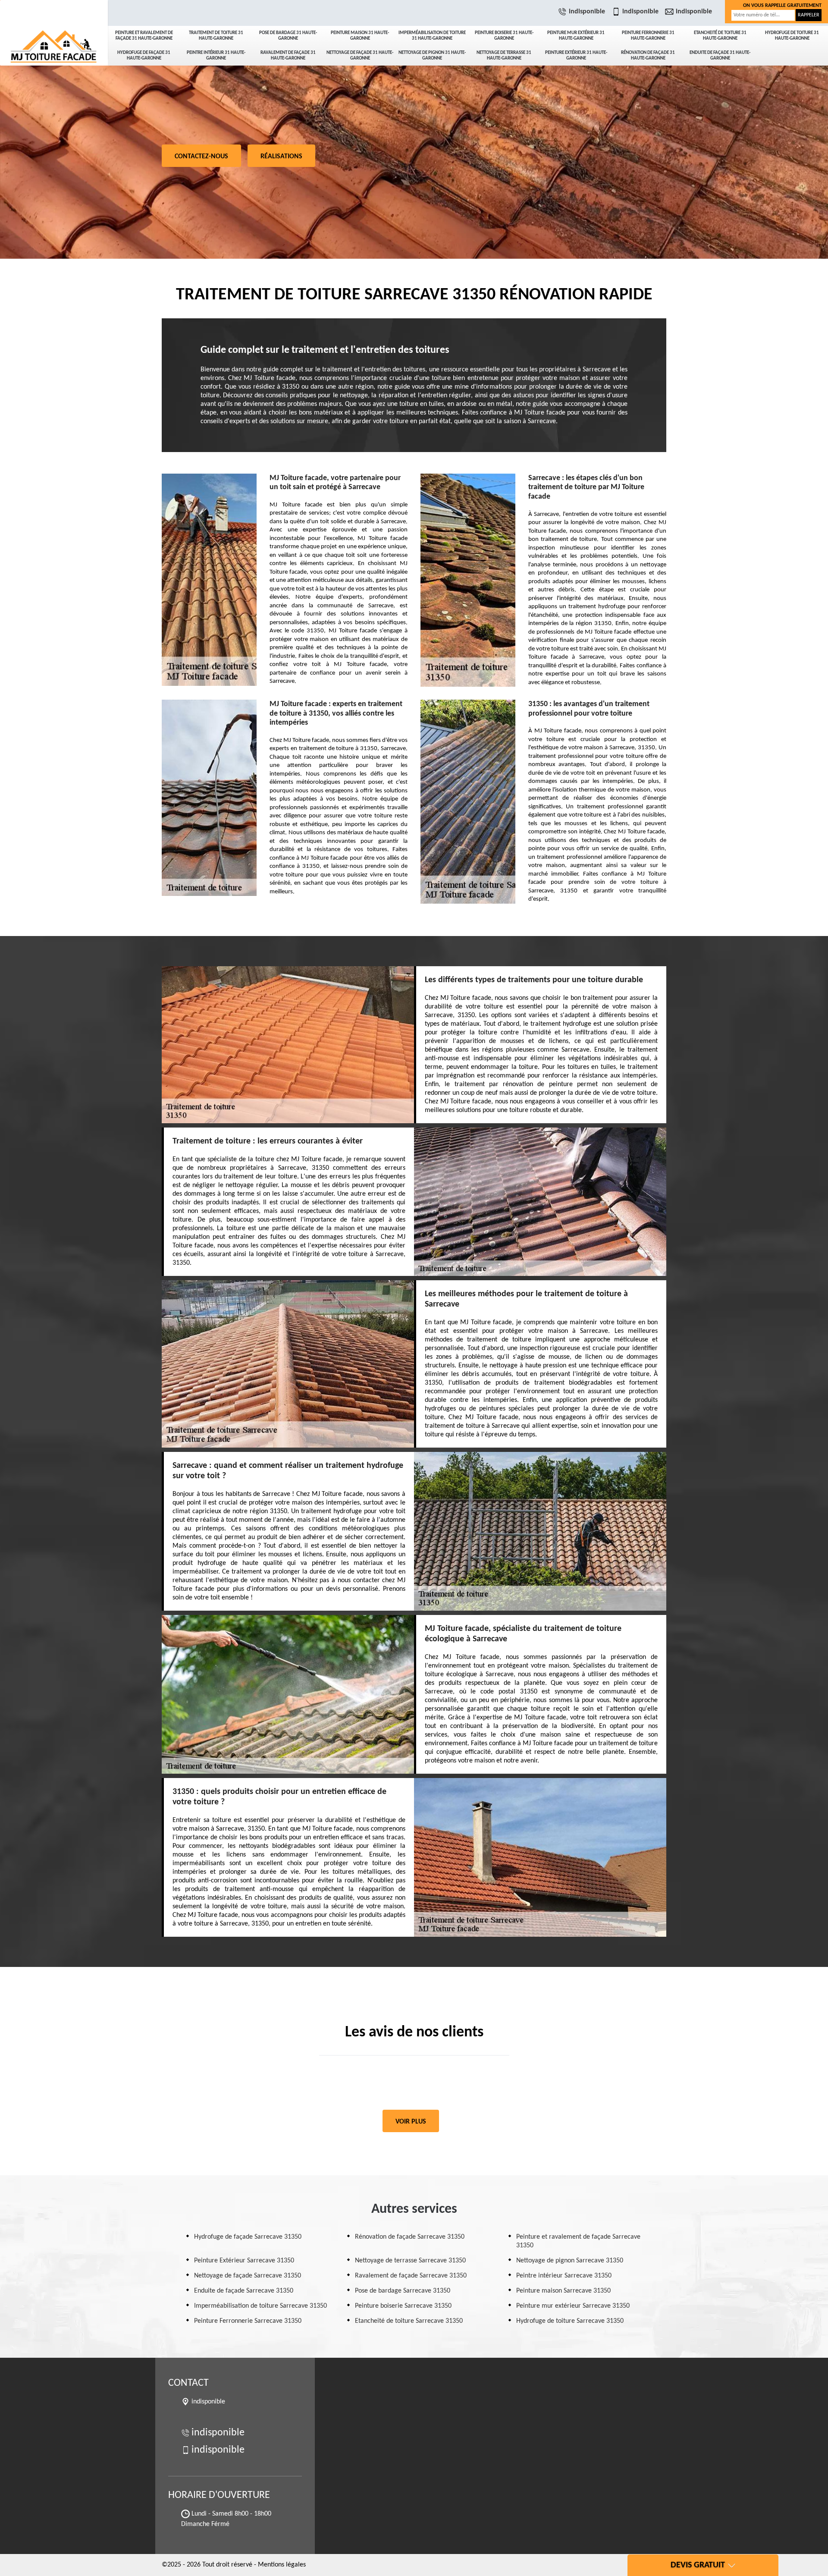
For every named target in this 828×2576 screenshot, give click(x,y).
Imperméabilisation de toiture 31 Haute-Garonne (432, 36)
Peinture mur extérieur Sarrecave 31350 (573, 2306)
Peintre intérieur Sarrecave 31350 (564, 2276)
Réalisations (281, 157)
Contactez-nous (201, 157)
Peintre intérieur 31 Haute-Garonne (216, 56)
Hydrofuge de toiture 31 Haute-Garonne (792, 36)
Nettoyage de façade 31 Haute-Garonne (360, 56)
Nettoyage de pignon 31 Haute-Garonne (432, 56)
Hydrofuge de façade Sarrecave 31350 (248, 2237)
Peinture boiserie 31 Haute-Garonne (504, 36)
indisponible (587, 12)
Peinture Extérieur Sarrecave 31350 (244, 2261)
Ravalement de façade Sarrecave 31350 (411, 2276)
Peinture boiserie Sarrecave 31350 (403, 2306)
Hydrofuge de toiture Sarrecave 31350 (570, 2321)
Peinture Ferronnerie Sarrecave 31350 (248, 2321)
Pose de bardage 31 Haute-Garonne (288, 36)
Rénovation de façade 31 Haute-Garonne (648, 56)
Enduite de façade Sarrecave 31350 (244, 2291)
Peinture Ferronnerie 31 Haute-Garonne (648, 36)
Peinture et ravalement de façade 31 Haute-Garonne (144, 36)
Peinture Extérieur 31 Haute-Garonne (576, 56)
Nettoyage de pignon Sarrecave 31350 (570, 2261)
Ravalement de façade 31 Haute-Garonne (288, 56)
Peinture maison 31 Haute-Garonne (360, 36)
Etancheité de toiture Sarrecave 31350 (409, 2321)
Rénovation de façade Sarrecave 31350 (410, 2237)
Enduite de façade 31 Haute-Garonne (720, 56)
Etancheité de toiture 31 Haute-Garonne (720, 36)
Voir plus (411, 2122)
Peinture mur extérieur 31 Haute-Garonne (576, 36)
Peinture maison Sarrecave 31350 (563, 2291)
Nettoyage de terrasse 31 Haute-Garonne (504, 56)
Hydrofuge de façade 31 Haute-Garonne (144, 56)
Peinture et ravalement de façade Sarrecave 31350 (578, 2241)
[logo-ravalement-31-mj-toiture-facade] (54, 30)
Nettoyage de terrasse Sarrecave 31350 (410, 2261)
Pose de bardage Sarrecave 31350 (403, 2291)
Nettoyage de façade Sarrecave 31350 (248, 2276)
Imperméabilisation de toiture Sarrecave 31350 (260, 2306)
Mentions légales (282, 2565)
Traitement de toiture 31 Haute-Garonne (216, 36)
